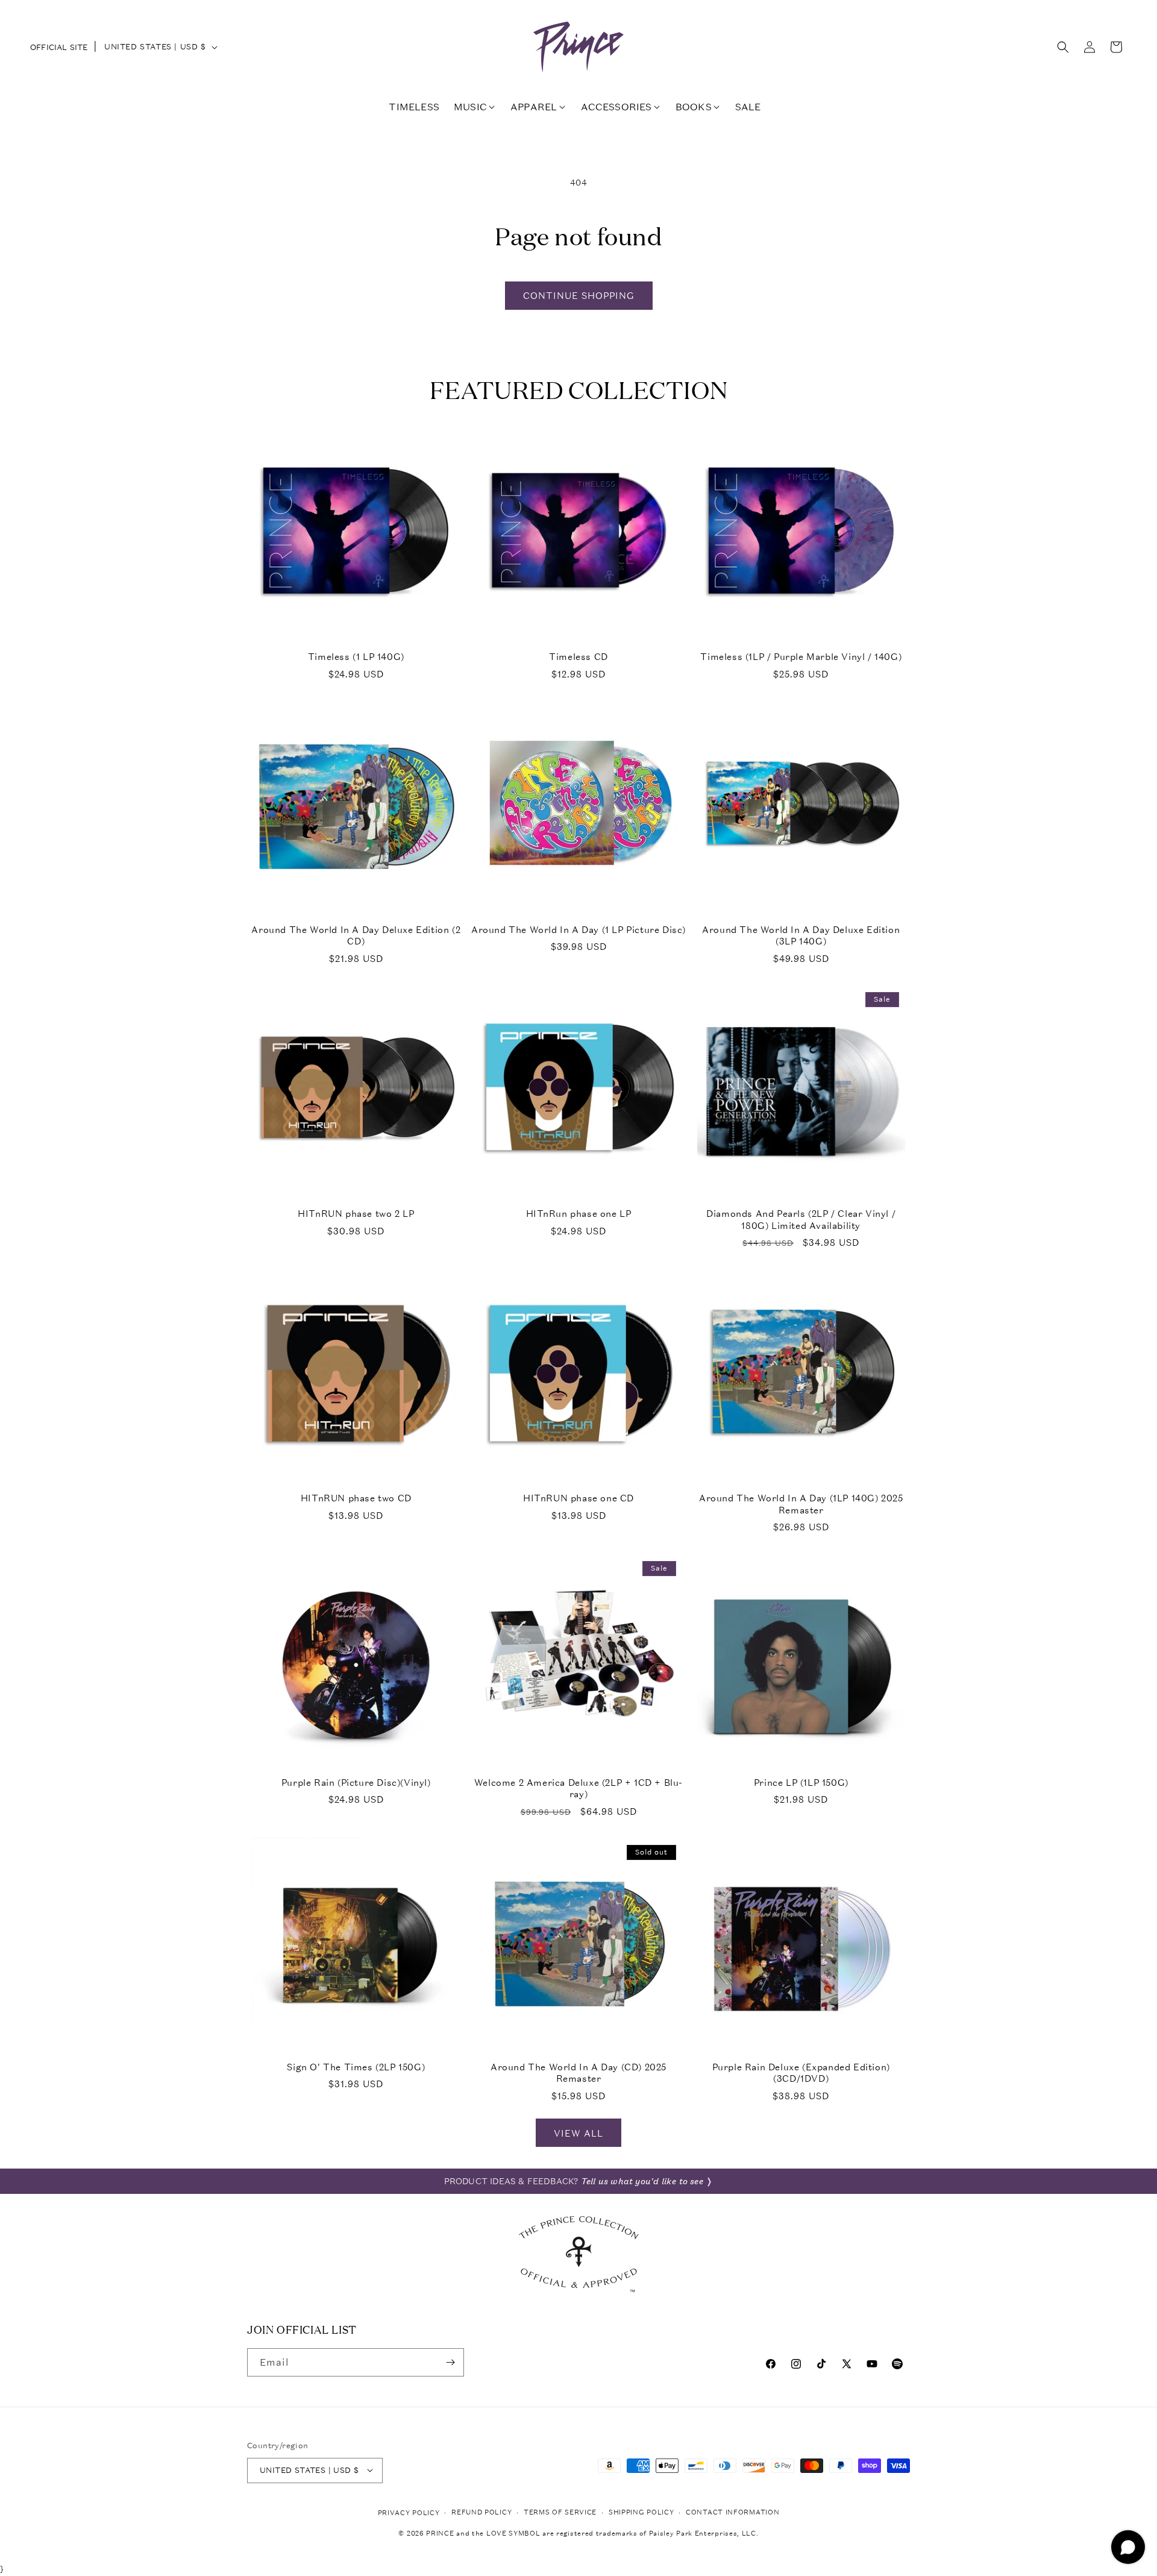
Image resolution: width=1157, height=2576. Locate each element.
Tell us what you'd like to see (642, 2181)
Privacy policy (409, 2512)
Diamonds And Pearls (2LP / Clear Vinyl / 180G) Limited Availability (801, 1220)
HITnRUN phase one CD (578, 1498)
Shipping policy (641, 2512)
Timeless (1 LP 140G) (356, 657)
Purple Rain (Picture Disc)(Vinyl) (356, 1783)
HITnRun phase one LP (579, 1214)
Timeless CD (578, 657)
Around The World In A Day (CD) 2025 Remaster (578, 2073)
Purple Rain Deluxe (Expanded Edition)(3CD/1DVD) (801, 2073)
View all (578, 2133)
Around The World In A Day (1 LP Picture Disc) (578, 930)
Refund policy (481, 2512)
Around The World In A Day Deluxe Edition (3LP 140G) (801, 936)
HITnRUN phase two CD (356, 1498)
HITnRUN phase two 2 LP (356, 1214)
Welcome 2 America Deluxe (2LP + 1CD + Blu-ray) (578, 1789)
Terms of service (560, 2512)
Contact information (732, 2512)
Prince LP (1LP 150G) (801, 1783)
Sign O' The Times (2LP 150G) (356, 2067)
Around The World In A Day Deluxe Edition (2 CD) (356, 936)
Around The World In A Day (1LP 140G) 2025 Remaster (801, 1504)
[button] (1063, 47)
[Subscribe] (450, 2362)
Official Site (59, 47)
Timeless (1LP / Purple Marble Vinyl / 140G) (801, 657)
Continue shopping (579, 295)
